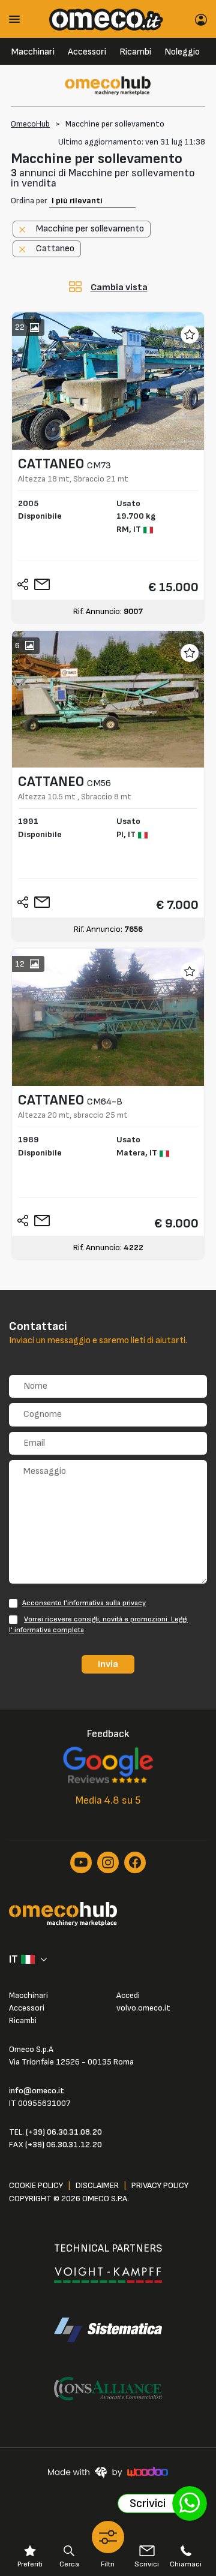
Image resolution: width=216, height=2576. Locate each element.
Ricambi (135, 52)
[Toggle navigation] (19, 19)
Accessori (87, 52)
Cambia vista (119, 288)
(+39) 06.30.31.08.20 (64, 2132)
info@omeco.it (37, 2091)
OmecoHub (30, 124)
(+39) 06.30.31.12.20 (64, 2145)
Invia (108, 1664)
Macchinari (33, 52)
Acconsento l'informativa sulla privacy (84, 1603)
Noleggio (182, 52)
